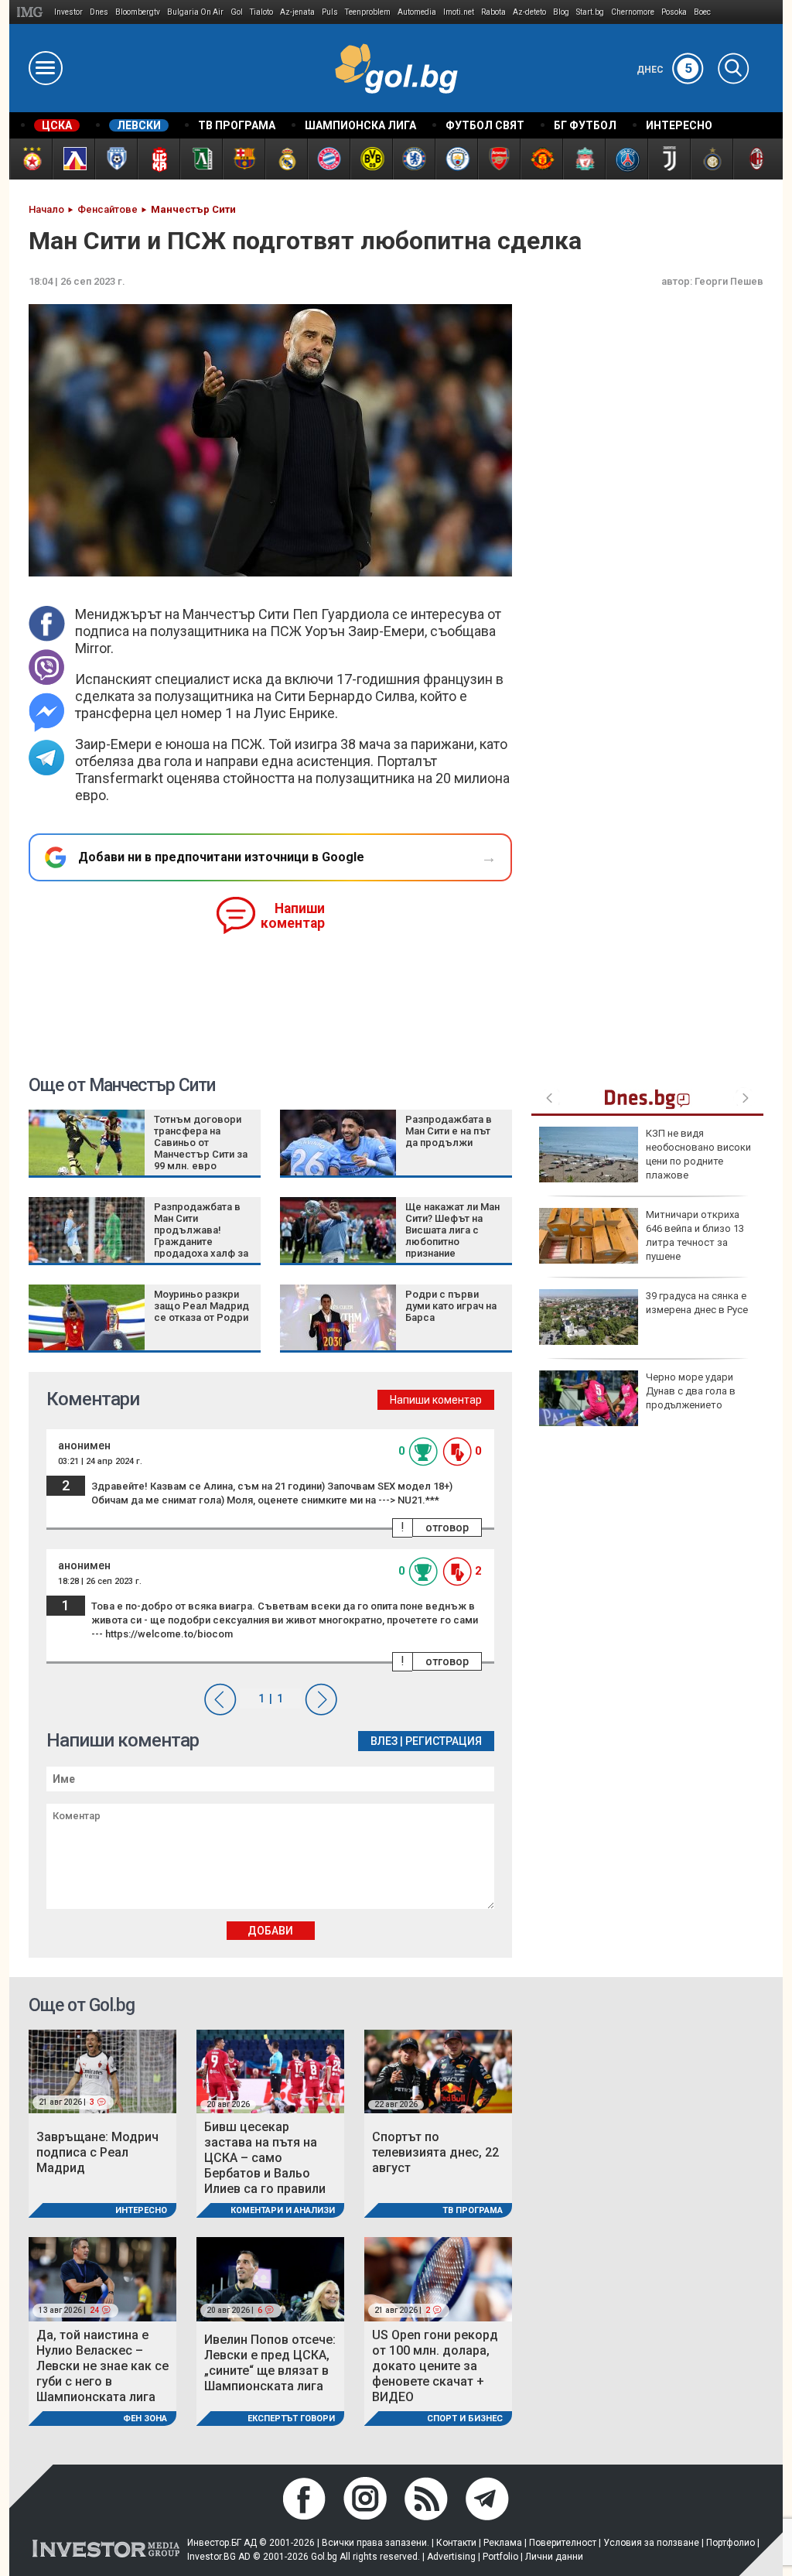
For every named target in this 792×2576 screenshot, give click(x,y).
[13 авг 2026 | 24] (102, 2278)
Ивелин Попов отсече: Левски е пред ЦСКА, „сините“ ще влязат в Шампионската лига (270, 2363)
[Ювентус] (669, 159)
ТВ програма (473, 2210)
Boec (702, 12)
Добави (270, 1931)
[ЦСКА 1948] (158, 159)
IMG (32, 12)
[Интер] (711, 159)
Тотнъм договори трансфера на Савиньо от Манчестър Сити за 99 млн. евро (201, 1143)
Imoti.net (459, 12)
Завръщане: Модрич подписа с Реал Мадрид (97, 2152)
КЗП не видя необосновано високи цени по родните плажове (698, 1155)
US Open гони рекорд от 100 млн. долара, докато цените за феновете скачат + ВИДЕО (435, 2366)
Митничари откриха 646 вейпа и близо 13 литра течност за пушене (695, 1236)
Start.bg (590, 12)
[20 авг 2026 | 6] (270, 2278)
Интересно (141, 2210)
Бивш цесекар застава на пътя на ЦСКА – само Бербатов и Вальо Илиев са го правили (265, 2158)
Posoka (674, 12)
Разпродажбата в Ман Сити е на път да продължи (449, 1131)
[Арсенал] (498, 159)
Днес (664, 70)
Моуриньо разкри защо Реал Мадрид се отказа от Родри (201, 1306)
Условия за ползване (651, 2543)
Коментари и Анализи (283, 2210)
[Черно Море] (116, 159)
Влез (384, 1741)
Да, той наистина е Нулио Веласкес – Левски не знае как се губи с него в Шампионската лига (102, 2366)
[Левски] (73, 159)
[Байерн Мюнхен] (328, 159)
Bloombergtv (138, 12)
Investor (68, 12)
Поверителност (563, 2543)
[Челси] (413, 159)
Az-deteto (529, 12)
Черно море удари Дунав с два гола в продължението (691, 1391)
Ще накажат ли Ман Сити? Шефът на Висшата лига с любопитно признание (452, 1230)
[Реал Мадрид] (286, 159)
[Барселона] (243, 159)
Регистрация (444, 1741)
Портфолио (731, 2543)
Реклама (503, 2543)
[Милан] (754, 159)
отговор (447, 1527)
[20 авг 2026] (270, 2070)
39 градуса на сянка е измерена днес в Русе (697, 1303)
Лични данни (554, 2557)
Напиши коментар (293, 916)
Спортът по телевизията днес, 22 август (435, 2152)
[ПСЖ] (626, 159)
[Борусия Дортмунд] (371, 159)
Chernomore (633, 12)
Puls (330, 12)
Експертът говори (291, 2419)
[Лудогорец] (201, 159)
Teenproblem (368, 12)
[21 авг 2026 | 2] (438, 2278)
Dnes (99, 12)
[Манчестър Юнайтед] (541, 159)
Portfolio (500, 2557)
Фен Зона (145, 2419)
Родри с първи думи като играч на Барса (451, 1306)
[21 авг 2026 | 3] (102, 2070)
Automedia (417, 12)
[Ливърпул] (584, 159)
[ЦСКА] (31, 159)
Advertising (451, 2557)
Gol (237, 12)
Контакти (456, 2543)
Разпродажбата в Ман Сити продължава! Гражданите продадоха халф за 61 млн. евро (201, 1236)
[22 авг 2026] (438, 2070)
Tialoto (261, 12)
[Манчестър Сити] (456, 159)
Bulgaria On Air (195, 12)
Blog (561, 12)
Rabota (493, 12)
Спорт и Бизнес (465, 2419)
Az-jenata (297, 12)
